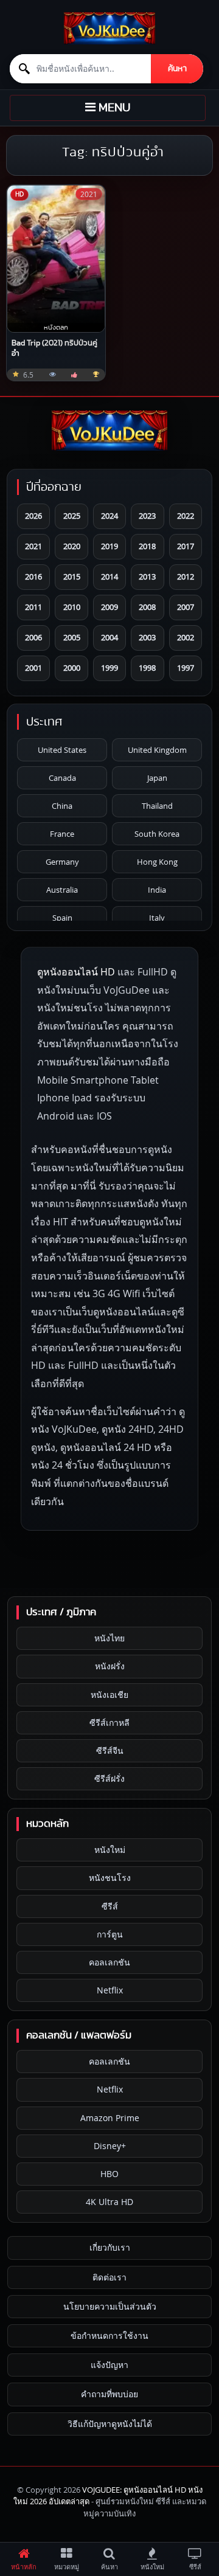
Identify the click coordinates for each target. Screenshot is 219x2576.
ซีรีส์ (110, 1906)
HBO (109, 2174)
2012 (186, 576)
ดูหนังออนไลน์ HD (76, 972)
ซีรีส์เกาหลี (109, 1723)
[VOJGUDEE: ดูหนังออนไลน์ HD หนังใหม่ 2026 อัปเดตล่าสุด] (109, 28)
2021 (33, 546)
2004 (109, 637)
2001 (33, 668)
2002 (186, 637)
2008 (147, 607)
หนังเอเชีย (109, 1695)
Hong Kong (157, 862)
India (157, 890)
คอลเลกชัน (109, 1962)
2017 (186, 546)
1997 (186, 668)
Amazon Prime (110, 2118)
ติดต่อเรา (109, 2277)
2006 (33, 637)
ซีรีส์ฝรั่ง (109, 1778)
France (62, 834)
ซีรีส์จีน (110, 1750)
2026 (33, 516)
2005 (72, 637)
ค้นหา (177, 69)
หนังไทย (109, 1638)
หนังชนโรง (110, 1878)
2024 (109, 516)
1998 (147, 668)
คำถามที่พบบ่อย (109, 2394)
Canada (62, 778)
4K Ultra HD (109, 2202)
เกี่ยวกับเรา (110, 2247)
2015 (72, 576)
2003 (147, 637)
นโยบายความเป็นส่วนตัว (110, 2306)
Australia (62, 890)
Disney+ (110, 2146)
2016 (33, 576)
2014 (109, 576)
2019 (109, 546)
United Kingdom (157, 750)
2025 (72, 516)
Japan (157, 778)
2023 (147, 516)
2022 (186, 516)
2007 (186, 607)
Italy (157, 918)
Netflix (110, 1990)
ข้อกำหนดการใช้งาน (109, 2335)
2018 (147, 546)
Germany (62, 862)
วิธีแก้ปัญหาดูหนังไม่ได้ (110, 2424)
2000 (72, 668)
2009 (109, 607)
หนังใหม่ (110, 1850)
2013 (147, 576)
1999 (109, 668)
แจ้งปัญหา (109, 2365)
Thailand (157, 806)
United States (62, 750)
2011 (33, 607)
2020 (72, 546)
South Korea (157, 834)
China (62, 806)
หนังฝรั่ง (110, 1666)
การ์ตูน (110, 1934)
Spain (62, 918)
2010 (72, 607)
